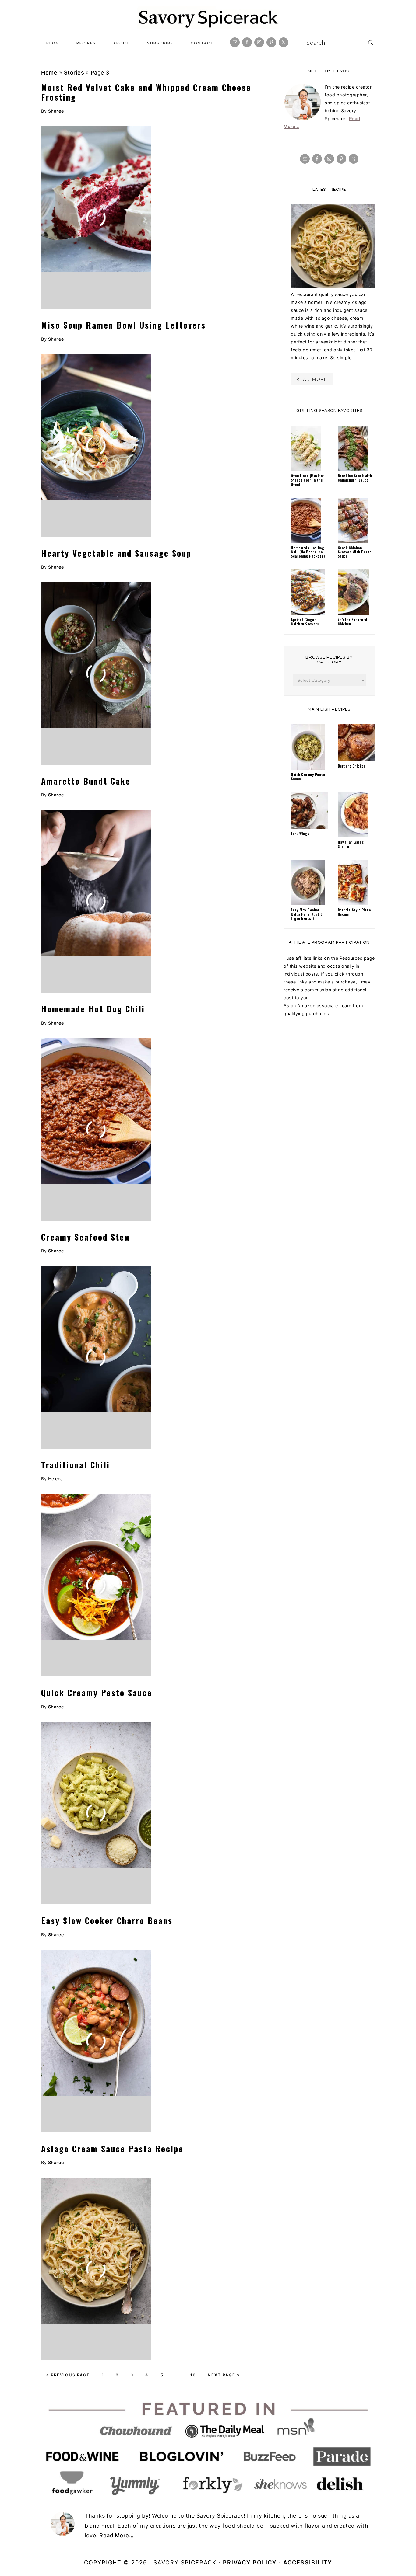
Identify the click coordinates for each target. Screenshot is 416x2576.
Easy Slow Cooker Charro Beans (107, 1920)
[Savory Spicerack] (208, 27)
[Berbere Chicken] (356, 760)
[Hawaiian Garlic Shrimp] (353, 836)
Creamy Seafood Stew (86, 1237)
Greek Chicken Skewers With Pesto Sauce (355, 552)
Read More (312, 379)
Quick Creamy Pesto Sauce (97, 1693)
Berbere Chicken (352, 766)
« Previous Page (68, 2375)
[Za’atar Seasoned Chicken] (353, 613)
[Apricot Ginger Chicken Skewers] (308, 613)
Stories (74, 73)
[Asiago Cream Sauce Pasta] (333, 286)
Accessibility (308, 2562)
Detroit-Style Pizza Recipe (354, 912)
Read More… (116, 2535)
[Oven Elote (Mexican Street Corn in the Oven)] (306, 470)
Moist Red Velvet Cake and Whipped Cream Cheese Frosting (146, 92)
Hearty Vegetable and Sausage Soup (116, 553)
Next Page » (224, 2375)
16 (193, 2375)
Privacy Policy (250, 2562)
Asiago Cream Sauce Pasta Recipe (112, 2149)
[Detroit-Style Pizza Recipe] (353, 904)
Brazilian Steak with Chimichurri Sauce (355, 478)
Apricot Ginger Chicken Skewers (305, 622)
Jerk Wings (300, 834)
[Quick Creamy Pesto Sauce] (308, 768)
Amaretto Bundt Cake (86, 781)
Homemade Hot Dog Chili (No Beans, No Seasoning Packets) (308, 552)
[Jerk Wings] (309, 828)
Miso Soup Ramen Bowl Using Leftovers (123, 325)
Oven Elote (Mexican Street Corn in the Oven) (308, 480)
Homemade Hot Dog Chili (93, 1009)
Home (49, 73)
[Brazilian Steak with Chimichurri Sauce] (353, 470)
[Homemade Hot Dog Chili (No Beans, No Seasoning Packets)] (306, 542)
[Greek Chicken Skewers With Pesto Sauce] (353, 542)
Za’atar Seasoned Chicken (353, 622)
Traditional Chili (76, 1465)
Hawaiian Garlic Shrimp (351, 844)
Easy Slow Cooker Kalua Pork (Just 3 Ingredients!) (307, 914)
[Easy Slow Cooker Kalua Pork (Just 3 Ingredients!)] (308, 904)
